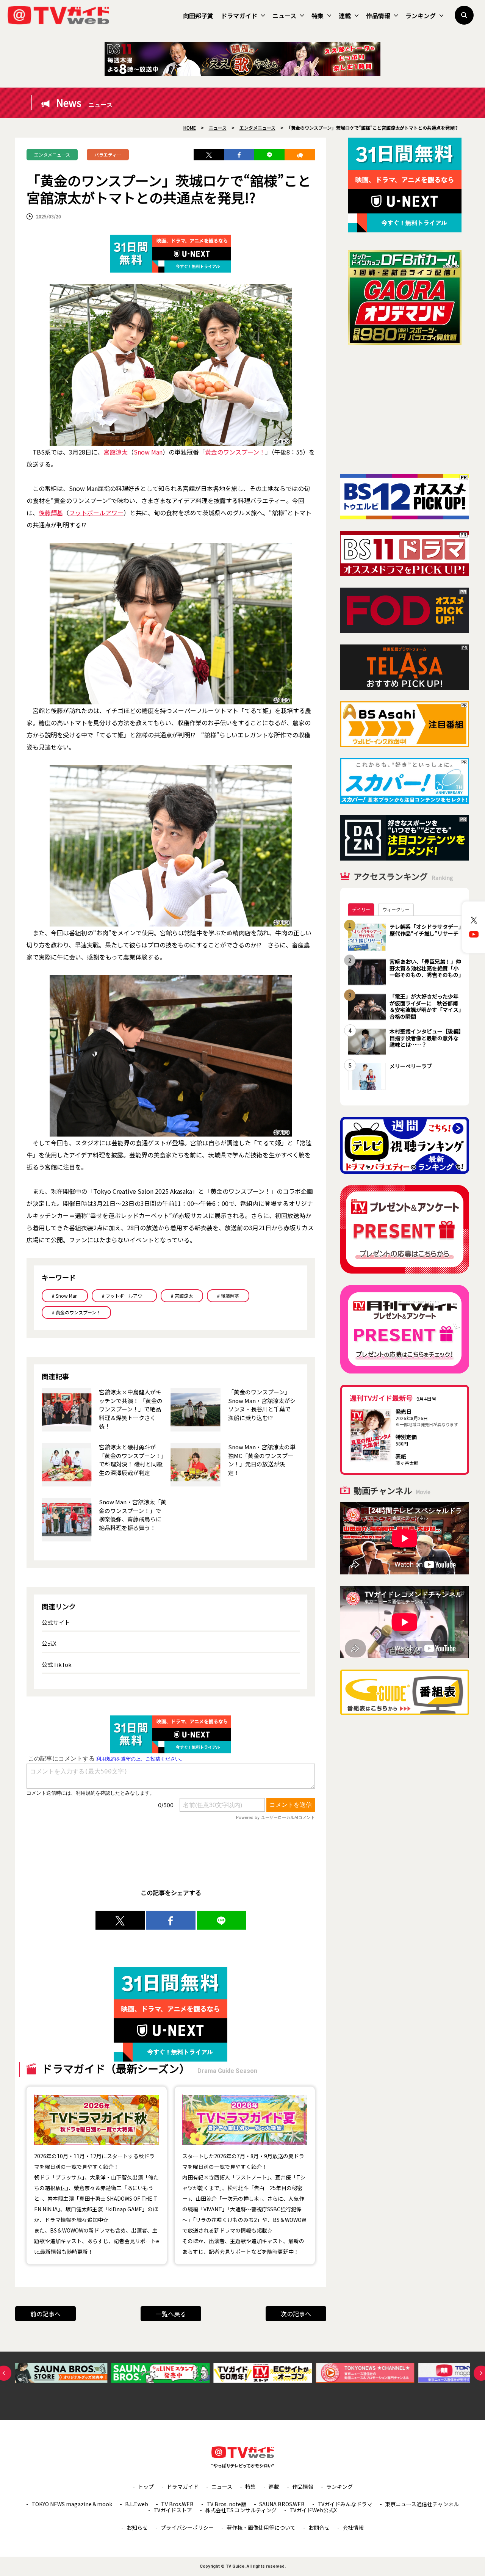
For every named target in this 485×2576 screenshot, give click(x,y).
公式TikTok (57, 1664)
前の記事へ (45, 2314)
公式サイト (56, 1622)
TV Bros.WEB (177, 2504)
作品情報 (378, 16)
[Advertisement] (405, 409)
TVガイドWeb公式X (313, 2510)
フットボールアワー (96, 513)
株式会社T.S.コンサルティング (241, 2510)
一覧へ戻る (171, 2314)
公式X (49, 1643)
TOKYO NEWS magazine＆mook (72, 2504)
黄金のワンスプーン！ (235, 452)
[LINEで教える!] (269, 155)
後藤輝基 (51, 513)
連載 (345, 16)
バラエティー (108, 154)
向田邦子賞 (198, 16)
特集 (318, 16)
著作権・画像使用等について (261, 2527)
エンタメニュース (52, 154)
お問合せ (319, 2527)
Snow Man (148, 452)
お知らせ (137, 2527)
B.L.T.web (137, 2504)
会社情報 (353, 2527)
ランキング (421, 16)
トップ (146, 2487)
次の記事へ (296, 2314)
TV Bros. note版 (226, 2504)
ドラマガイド (239, 16)
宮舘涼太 (116, 452)
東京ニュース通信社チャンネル (422, 2504)
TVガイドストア (173, 2510)
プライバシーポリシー (187, 2527)
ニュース (284, 16)
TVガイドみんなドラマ (345, 2504)
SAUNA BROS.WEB (282, 2504)
